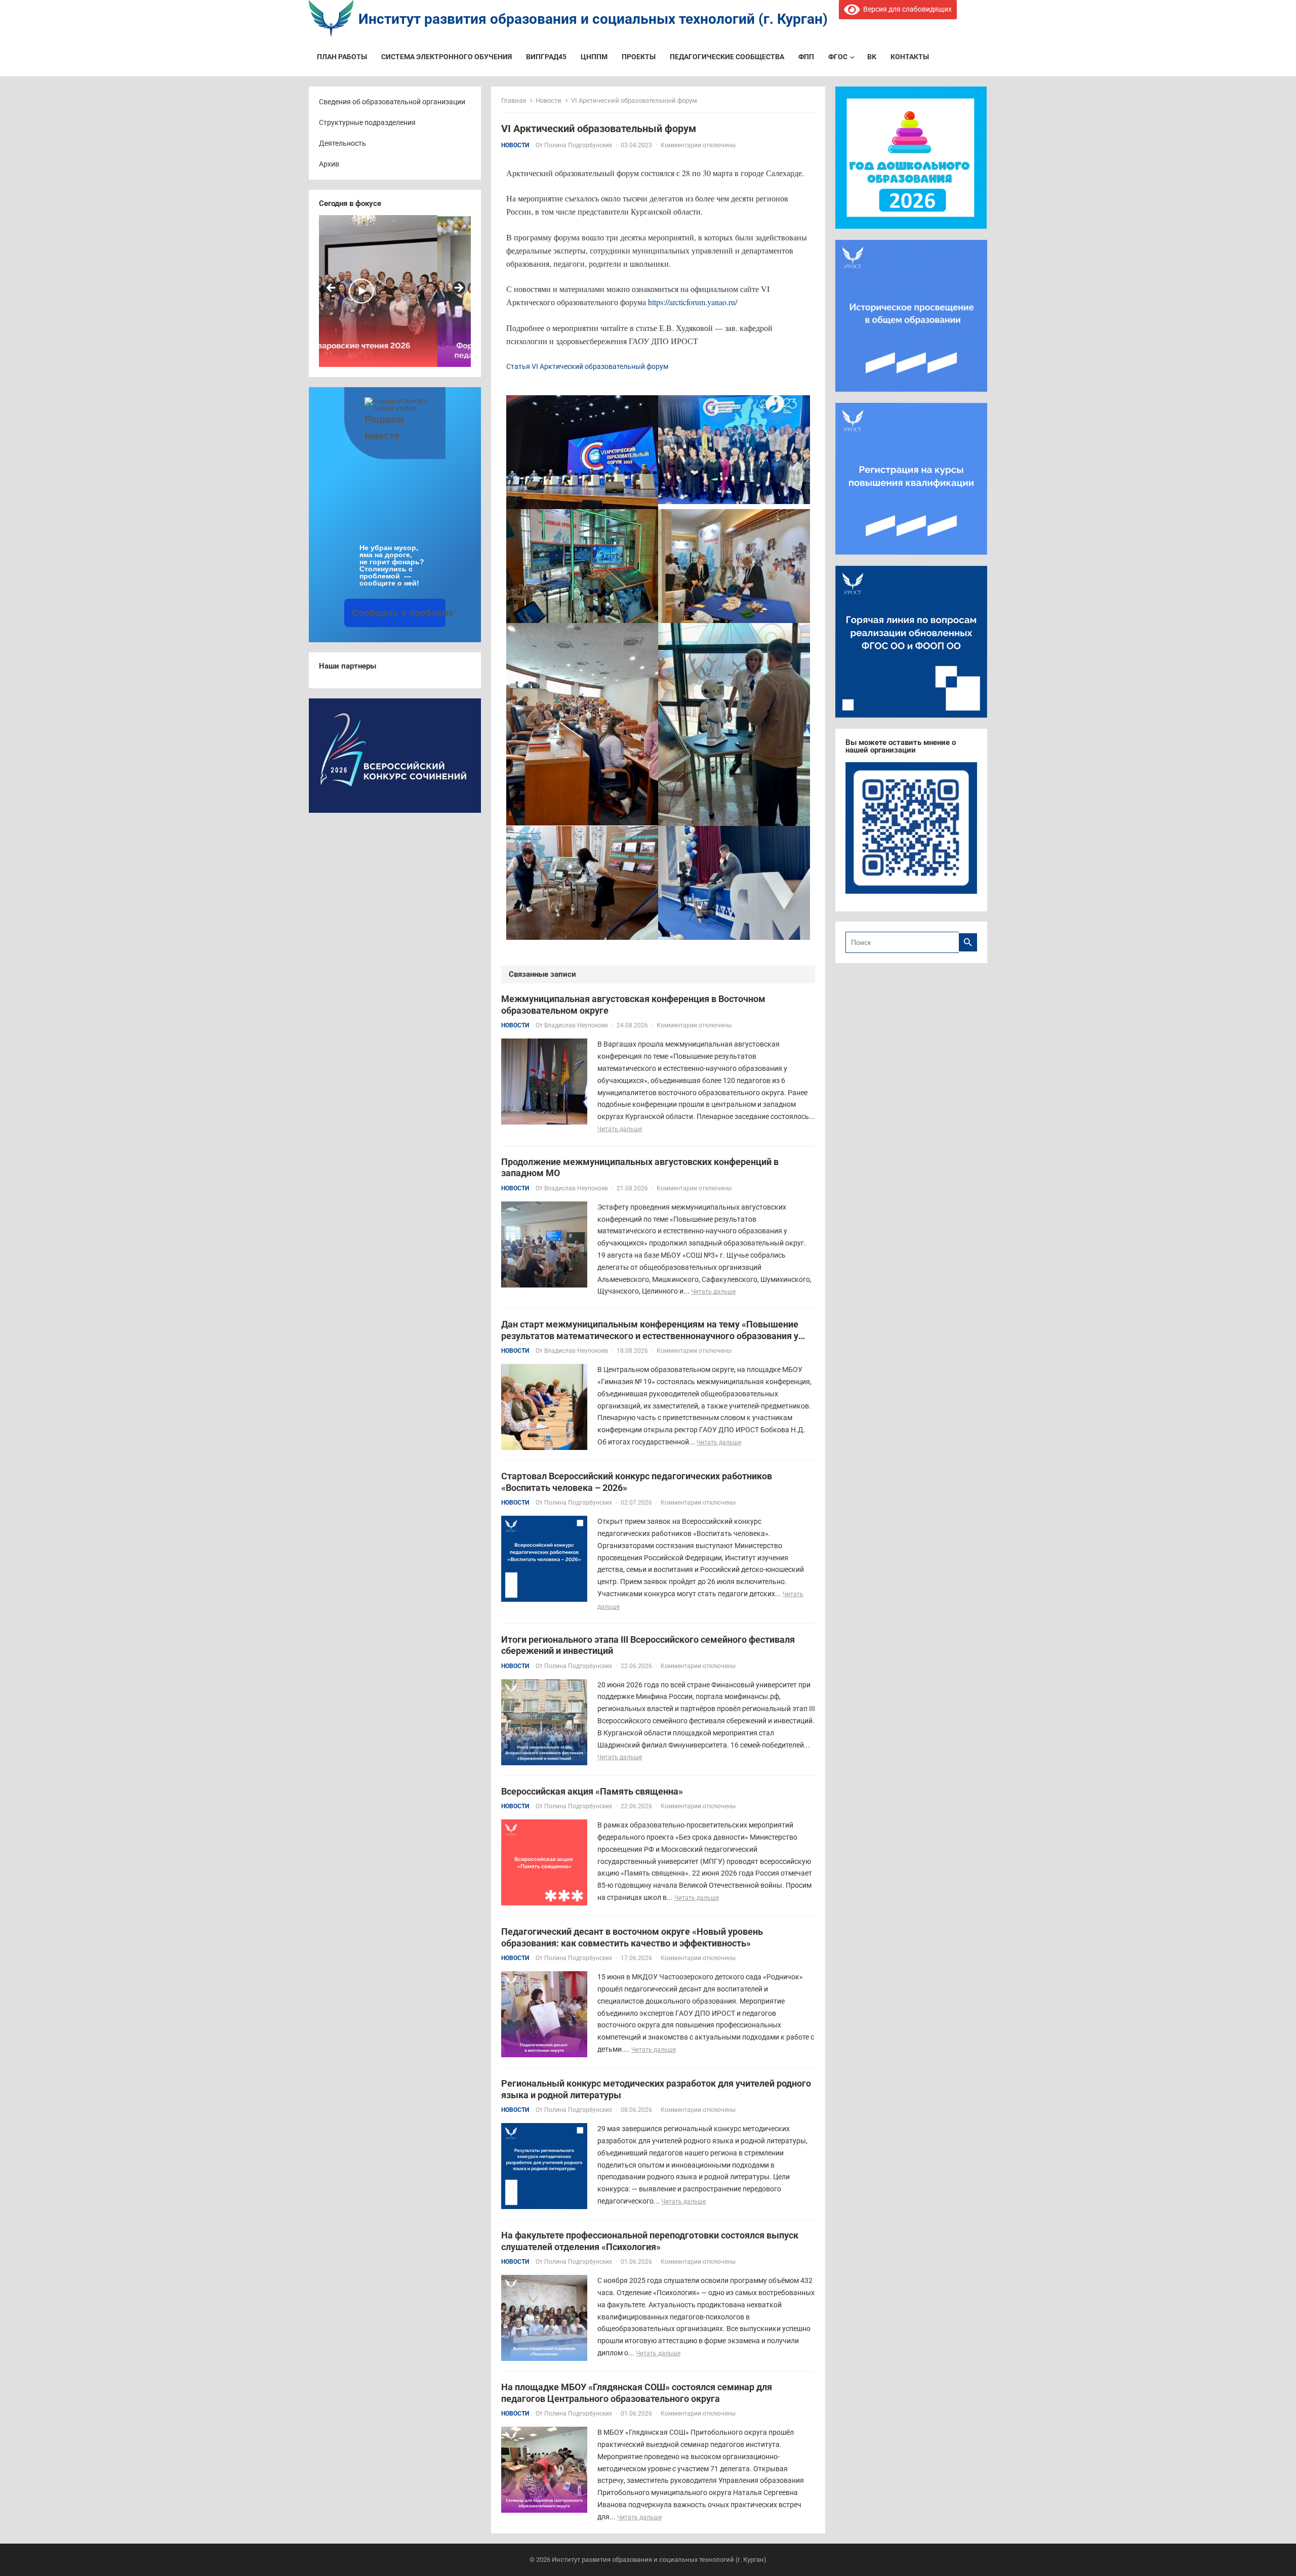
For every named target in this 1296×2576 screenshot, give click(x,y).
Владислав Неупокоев (576, 1025)
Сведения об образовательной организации (392, 102)
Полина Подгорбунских (578, 145)
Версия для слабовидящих (906, 9)
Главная (514, 100)
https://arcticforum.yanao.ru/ (693, 302)
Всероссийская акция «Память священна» (592, 1791)
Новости (549, 100)
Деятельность (342, 143)
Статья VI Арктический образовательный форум (587, 366)
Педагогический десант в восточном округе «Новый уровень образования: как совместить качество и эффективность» (632, 1937)
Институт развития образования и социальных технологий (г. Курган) (593, 19)
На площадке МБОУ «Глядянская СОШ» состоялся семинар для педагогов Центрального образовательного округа (637, 2393)
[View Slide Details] (395, 291)
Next (458, 288)
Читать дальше (620, 1129)
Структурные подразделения (367, 122)
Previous (332, 288)
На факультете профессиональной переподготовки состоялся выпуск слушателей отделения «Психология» (650, 2241)
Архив (329, 164)
